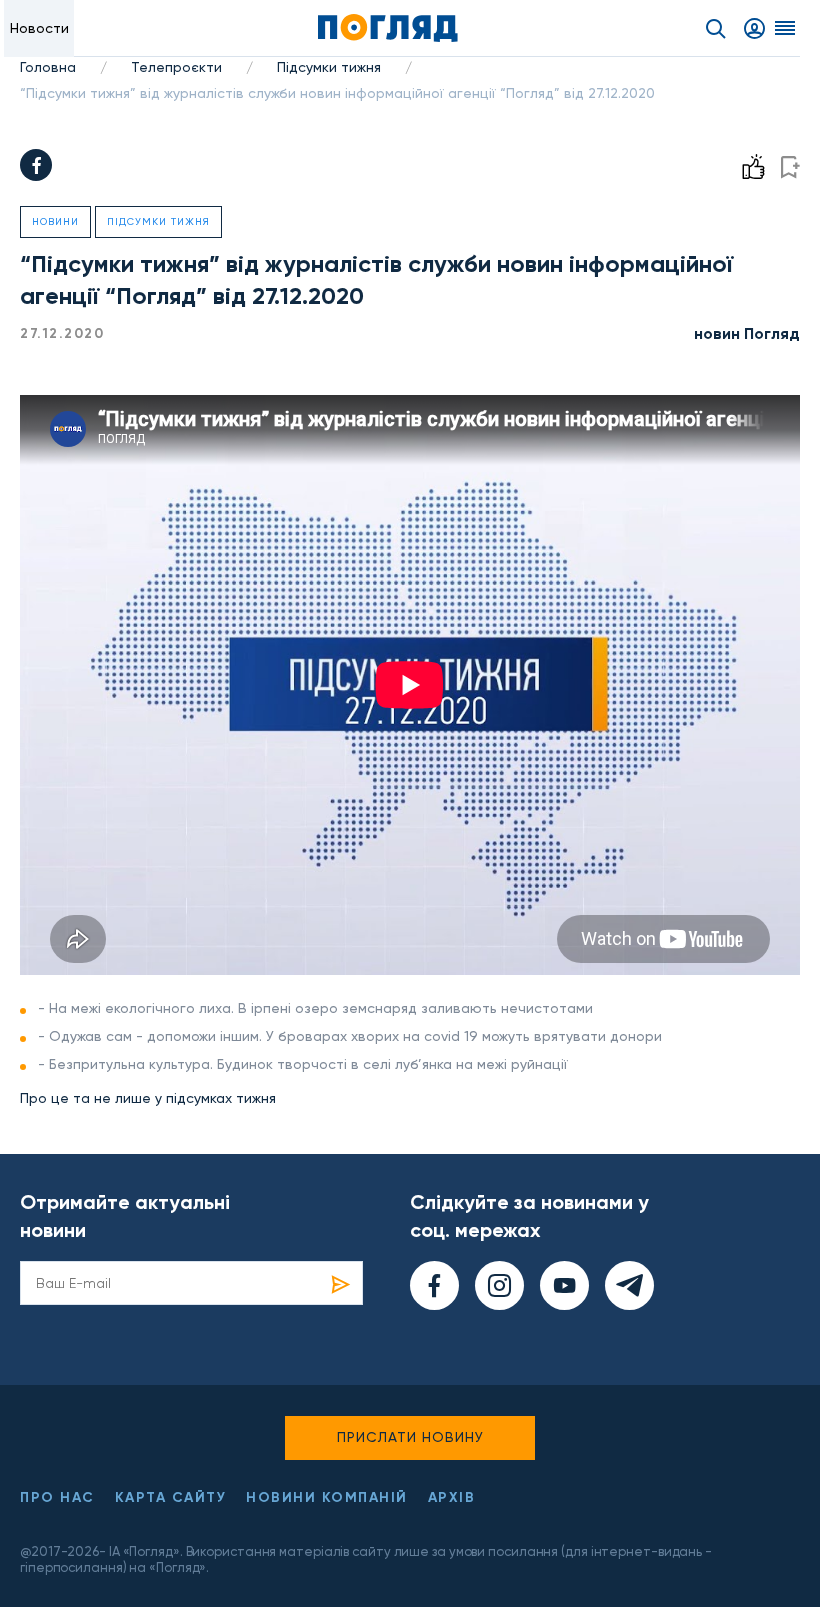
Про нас (57, 1497)
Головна (48, 67)
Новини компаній (327, 1497)
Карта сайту (171, 1497)
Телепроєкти (176, 67)
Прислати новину (410, 1437)
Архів (452, 1497)
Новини (55, 221)
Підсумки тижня (329, 67)
